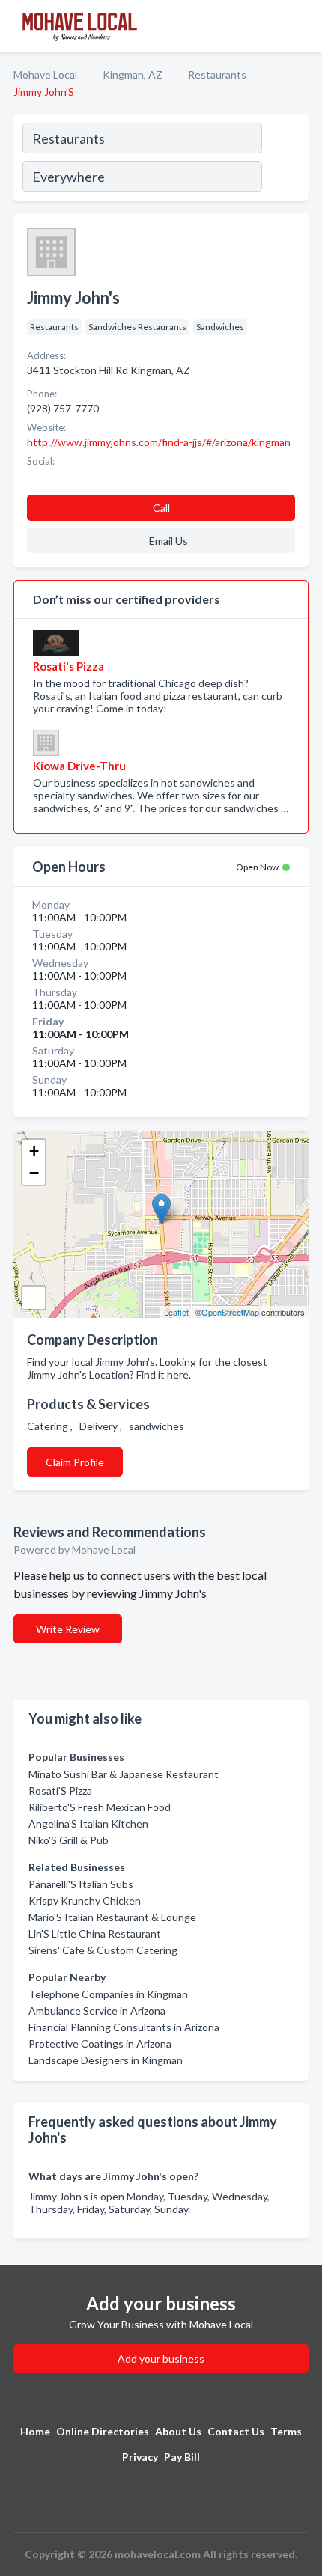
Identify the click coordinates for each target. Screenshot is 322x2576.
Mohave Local (45, 74)
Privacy (140, 2457)
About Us (178, 2431)
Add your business (161, 2359)
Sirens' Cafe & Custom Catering (103, 1950)
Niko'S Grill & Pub (69, 1840)
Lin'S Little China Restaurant (95, 1933)
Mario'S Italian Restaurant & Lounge (112, 1917)
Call (161, 508)
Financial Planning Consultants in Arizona (124, 2027)
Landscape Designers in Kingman (106, 2060)
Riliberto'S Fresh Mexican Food (100, 1807)
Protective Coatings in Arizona (100, 2044)
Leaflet (176, 1312)
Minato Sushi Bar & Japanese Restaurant (124, 1774)
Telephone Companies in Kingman (108, 1994)
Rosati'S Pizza (60, 1791)
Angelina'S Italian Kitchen (88, 1823)
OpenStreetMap (230, 1312)
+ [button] (34, 1151)
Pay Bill (182, 2457)
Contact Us (236, 2431)
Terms (286, 2431)
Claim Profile (75, 1462)
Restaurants (217, 74)
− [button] (34, 1173)
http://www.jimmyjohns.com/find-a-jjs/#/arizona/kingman (159, 442)
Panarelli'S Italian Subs (81, 1884)
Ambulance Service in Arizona (97, 2011)
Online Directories (103, 2431)
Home (35, 2431)
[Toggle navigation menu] (302, 26)
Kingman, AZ (133, 74)
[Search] (285, 159)
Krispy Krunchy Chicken (85, 1901)
